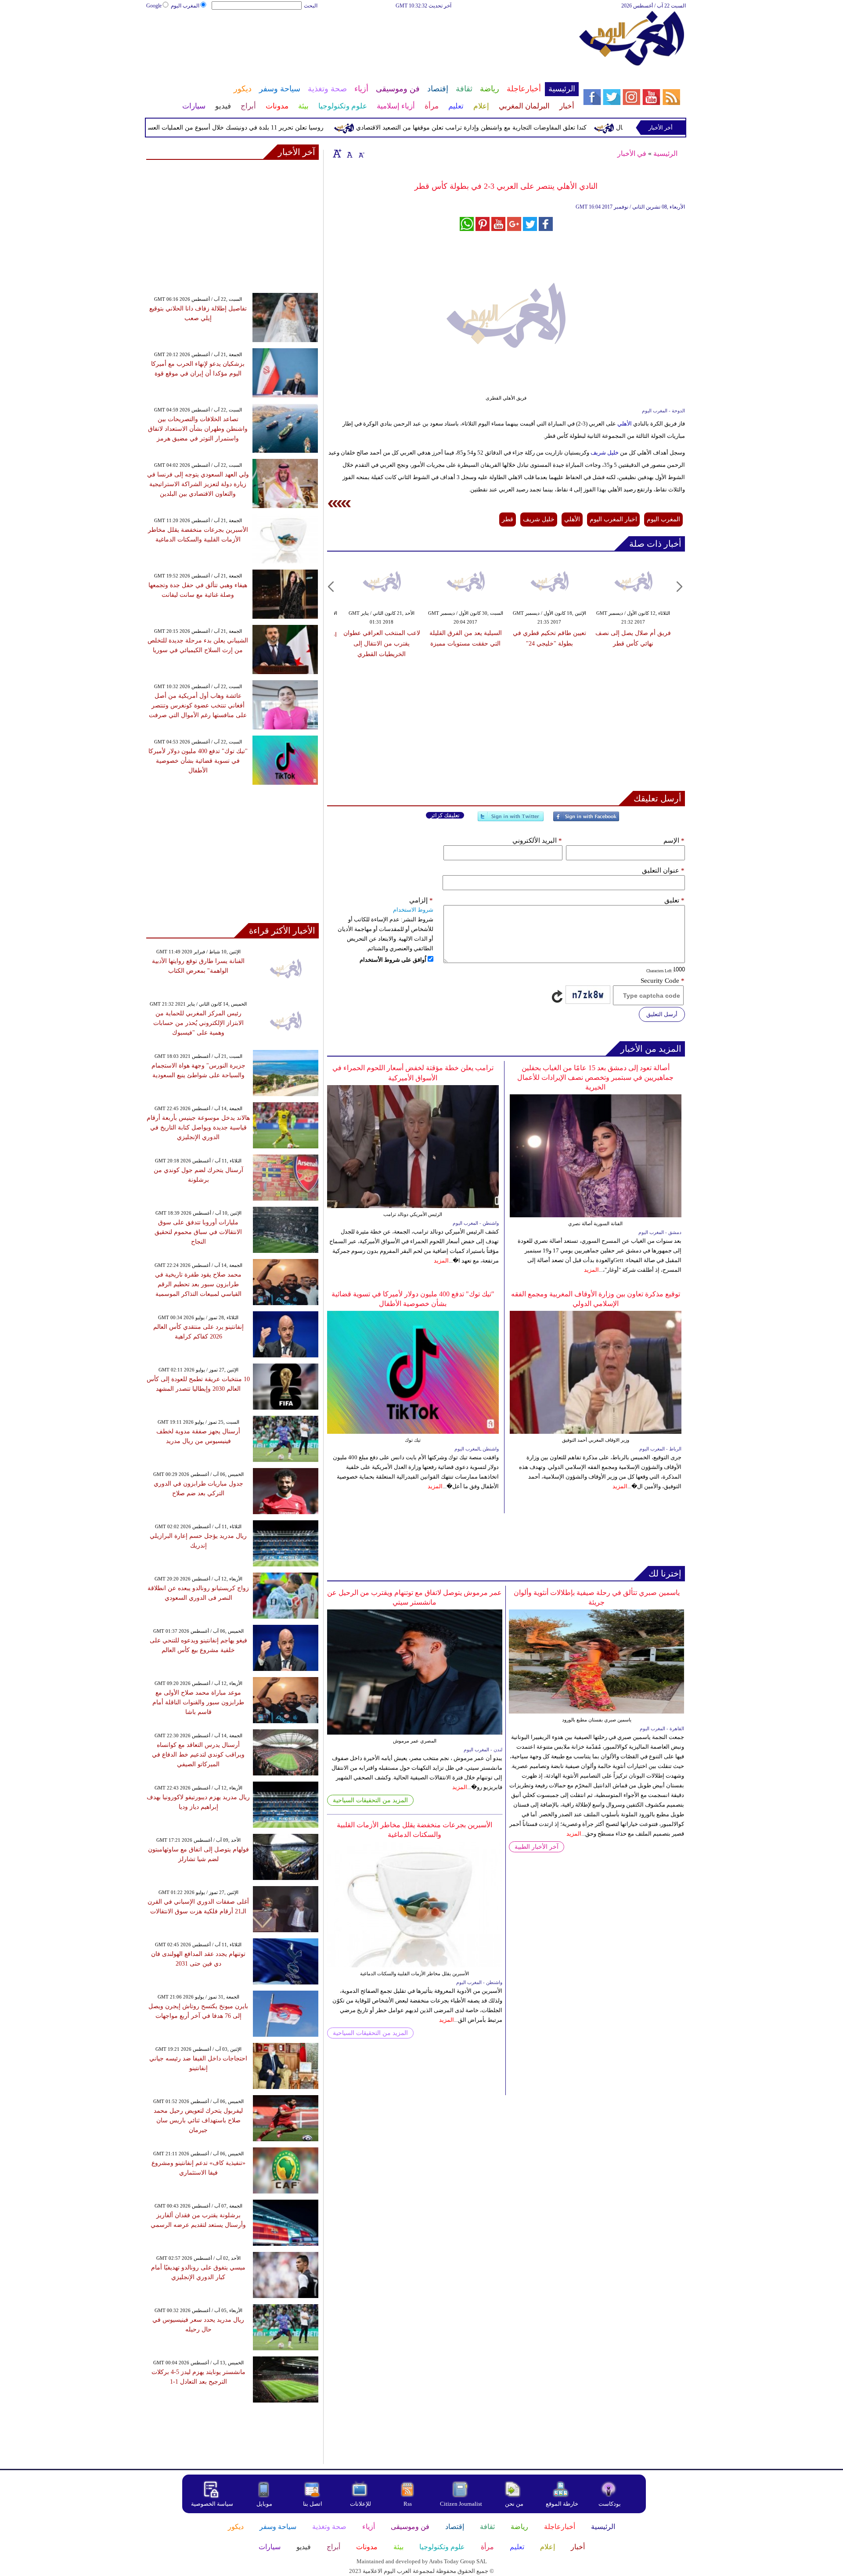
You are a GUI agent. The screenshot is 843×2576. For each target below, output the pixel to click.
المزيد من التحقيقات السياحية (370, 1800)
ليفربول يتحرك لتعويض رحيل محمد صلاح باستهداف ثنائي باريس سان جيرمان (198, 2120)
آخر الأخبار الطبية (537, 1847)
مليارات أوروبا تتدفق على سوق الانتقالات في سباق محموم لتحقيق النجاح (198, 1232)
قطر (508, 519)
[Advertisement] (362, 39)
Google (154, 6)
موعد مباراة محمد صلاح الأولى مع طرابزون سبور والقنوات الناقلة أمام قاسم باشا (198, 1702)
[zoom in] (337, 153)
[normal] (349, 153)
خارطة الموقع (562, 2504)
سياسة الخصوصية (212, 2504)
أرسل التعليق (662, 1014)
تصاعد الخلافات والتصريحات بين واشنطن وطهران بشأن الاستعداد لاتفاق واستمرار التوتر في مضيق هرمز (198, 429)
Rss (408, 2504)
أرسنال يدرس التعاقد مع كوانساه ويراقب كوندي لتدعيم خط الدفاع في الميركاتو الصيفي (198, 1755)
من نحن (514, 2504)
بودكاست (610, 2504)
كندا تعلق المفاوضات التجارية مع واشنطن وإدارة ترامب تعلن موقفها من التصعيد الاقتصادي (524, 128)
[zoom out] (361, 153)
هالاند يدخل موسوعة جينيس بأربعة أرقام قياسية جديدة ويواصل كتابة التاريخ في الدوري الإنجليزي (198, 1127)
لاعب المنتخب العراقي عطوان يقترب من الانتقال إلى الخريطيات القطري (382, 644)
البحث (311, 6)
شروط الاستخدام (413, 910)
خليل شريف (605, 453)
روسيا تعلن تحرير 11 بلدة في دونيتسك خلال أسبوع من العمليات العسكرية (283, 128)
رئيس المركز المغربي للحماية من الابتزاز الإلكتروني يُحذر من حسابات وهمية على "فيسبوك (198, 1023)
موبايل (265, 2504)
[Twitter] (511, 820)
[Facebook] (586, 820)
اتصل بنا (313, 2504)
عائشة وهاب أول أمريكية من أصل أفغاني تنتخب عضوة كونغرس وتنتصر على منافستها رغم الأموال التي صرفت (198, 705)
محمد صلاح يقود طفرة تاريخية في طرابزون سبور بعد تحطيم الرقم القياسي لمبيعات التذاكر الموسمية (198, 1284)
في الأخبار (632, 153)
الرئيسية (665, 153)
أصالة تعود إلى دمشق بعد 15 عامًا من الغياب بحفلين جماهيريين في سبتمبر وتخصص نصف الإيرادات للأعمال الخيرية (595, 1077)
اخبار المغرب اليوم (613, 519)
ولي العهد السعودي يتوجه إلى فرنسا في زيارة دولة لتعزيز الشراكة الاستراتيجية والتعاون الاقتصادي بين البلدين (198, 484)
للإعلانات (360, 2504)
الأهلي (624, 424)
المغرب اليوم (185, 6)
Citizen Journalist (461, 2504)
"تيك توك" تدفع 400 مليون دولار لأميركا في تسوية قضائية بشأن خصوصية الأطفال (198, 761)
